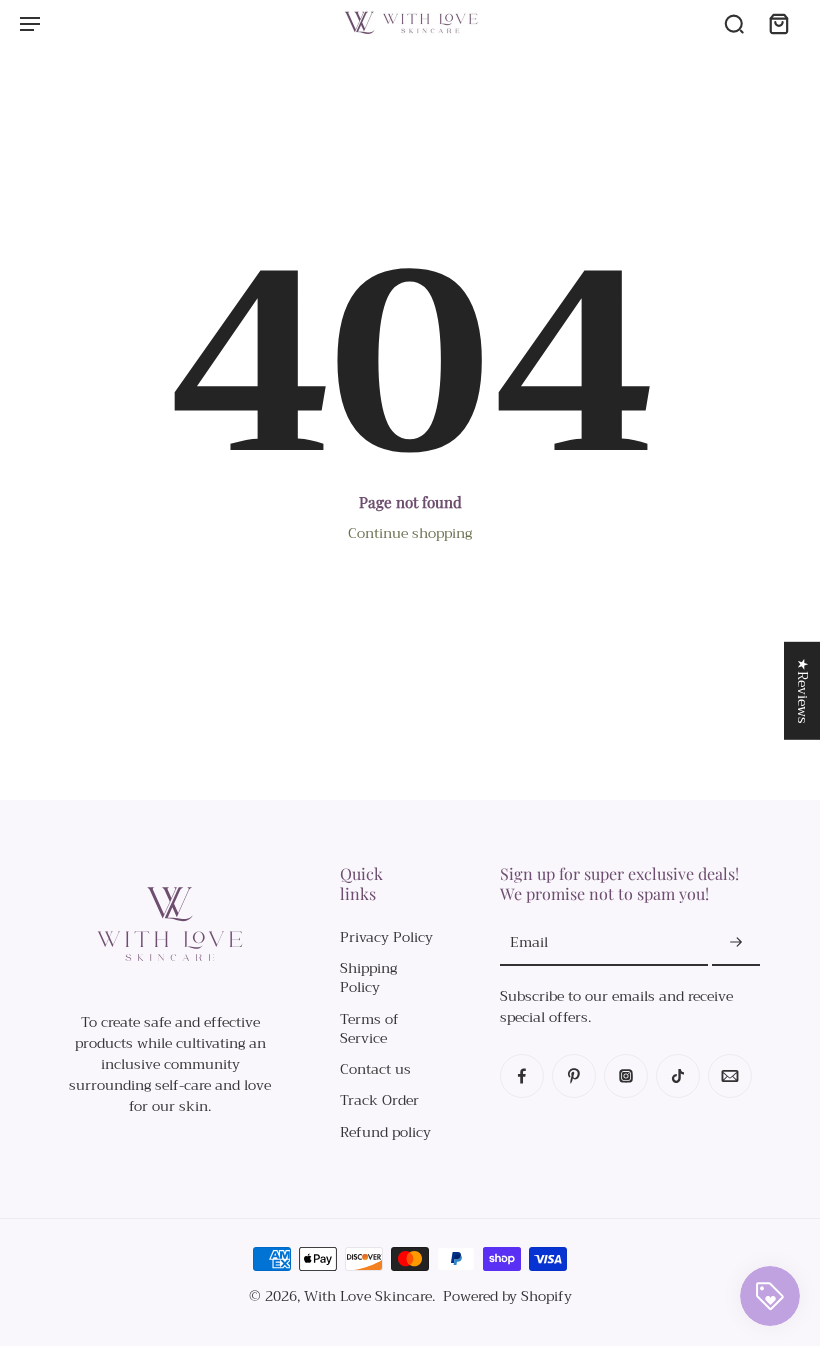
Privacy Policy (386, 937)
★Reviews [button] (803, 691)
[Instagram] (626, 1076)
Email (529, 942)
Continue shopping (410, 533)
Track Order (379, 1100)
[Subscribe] (736, 943)
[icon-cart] (778, 23)
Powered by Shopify (507, 1296)
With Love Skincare (368, 1296)
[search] (734, 23)
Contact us (375, 1069)
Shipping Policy (368, 978)
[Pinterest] (574, 1076)
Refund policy (385, 1132)
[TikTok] (678, 1076)
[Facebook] (522, 1076)
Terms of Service (369, 1029)
